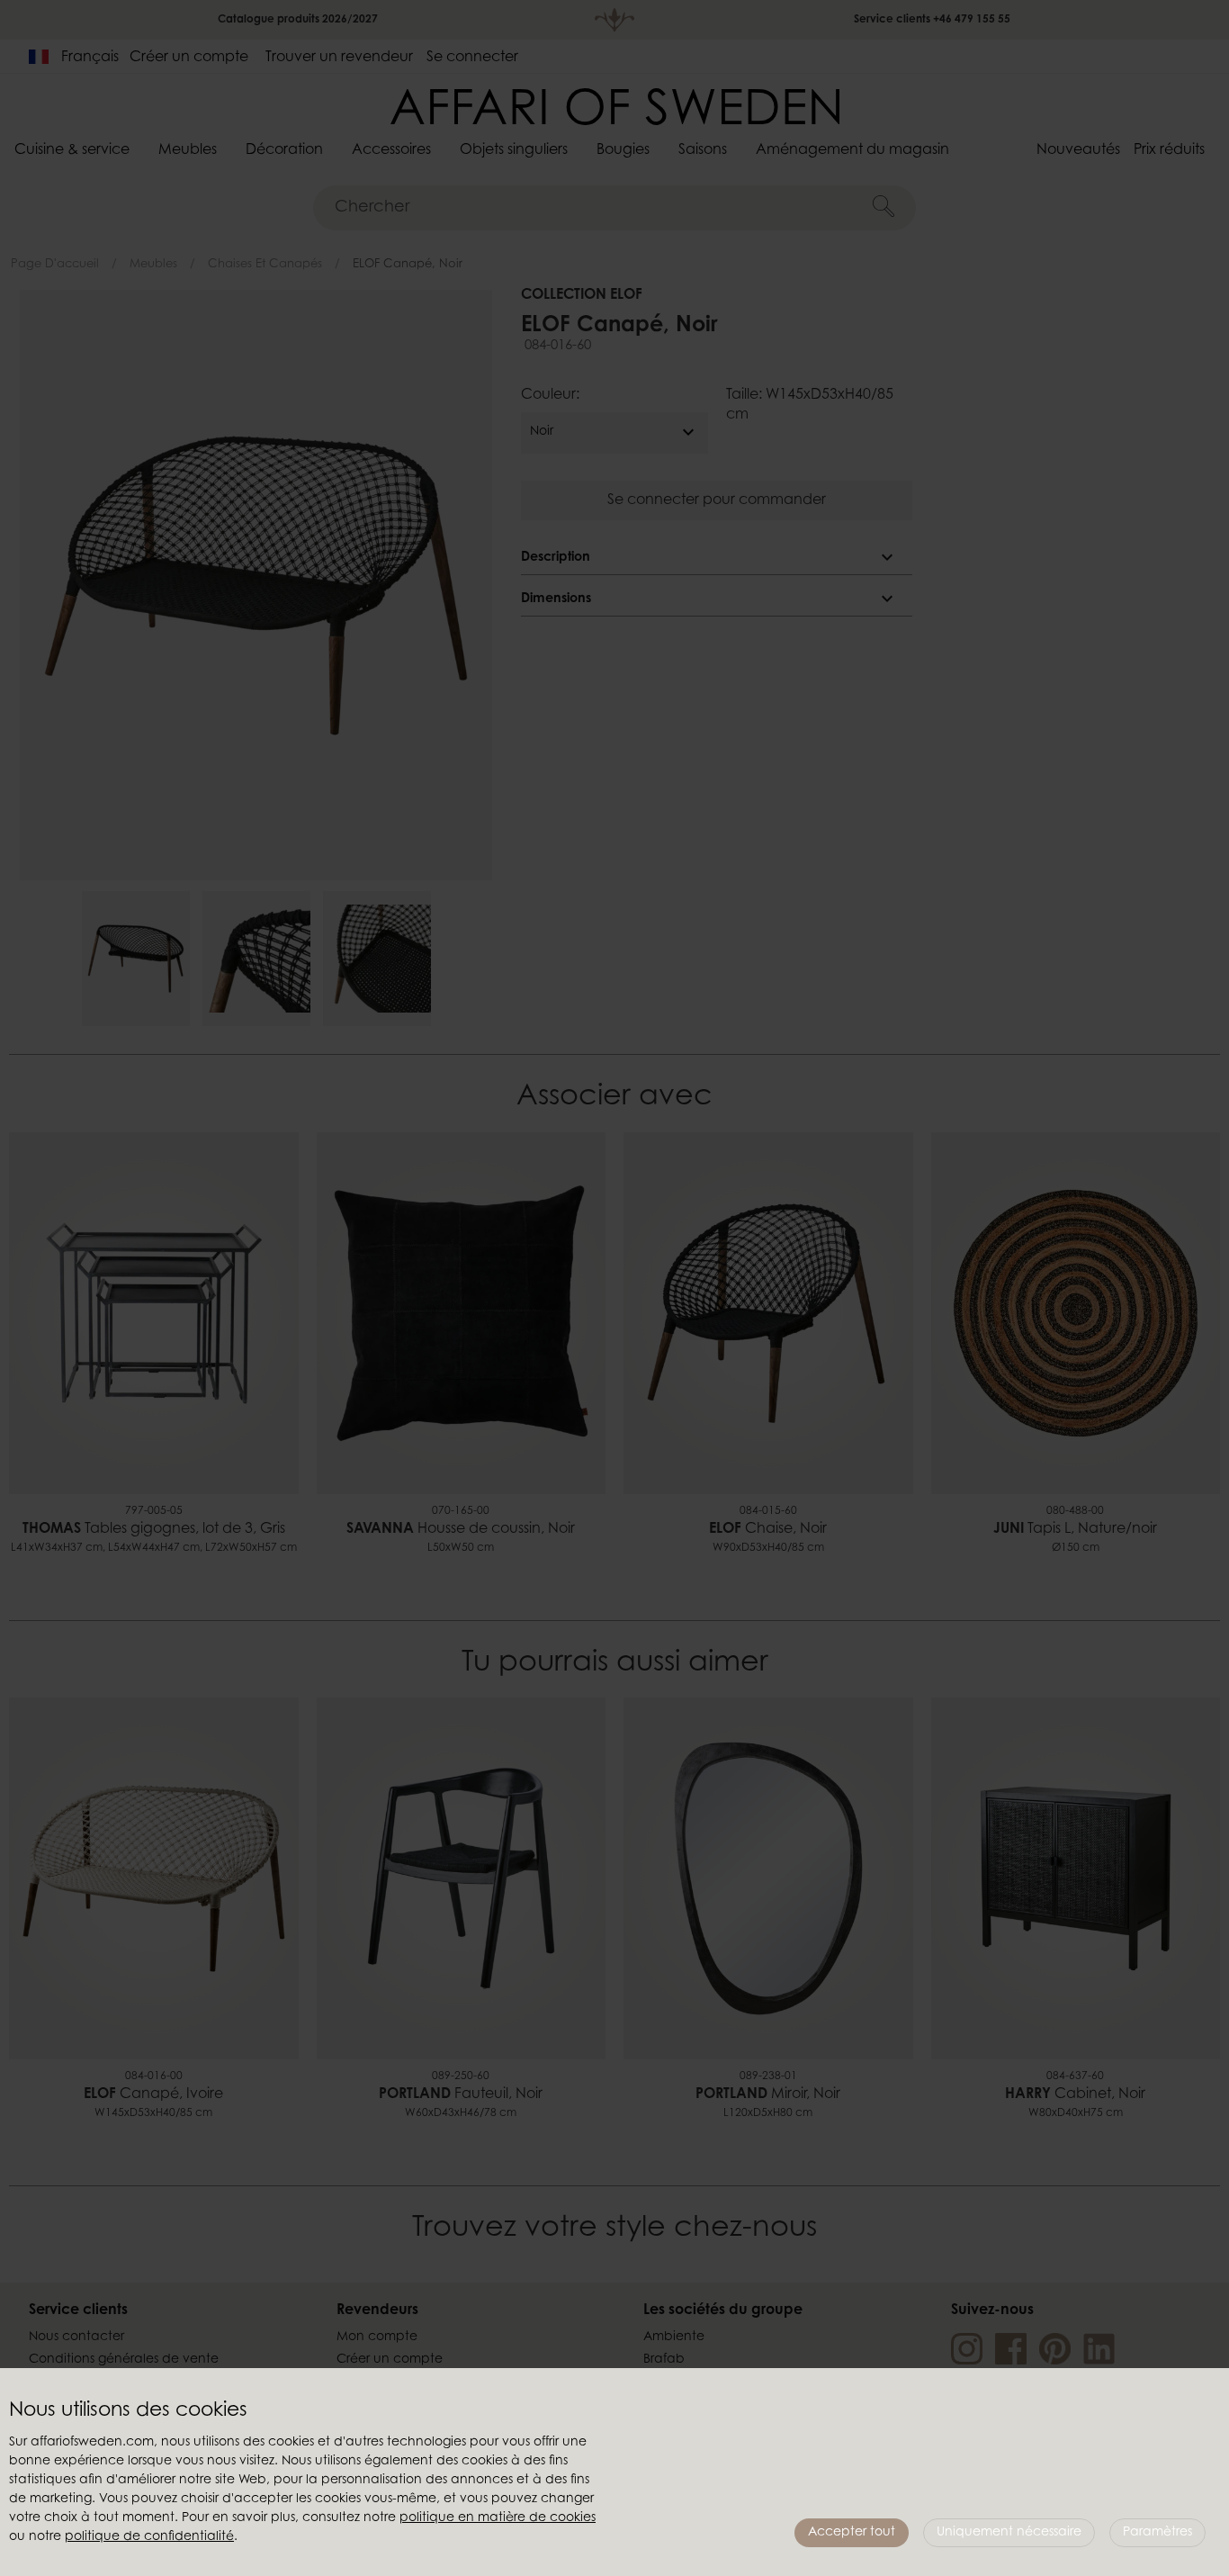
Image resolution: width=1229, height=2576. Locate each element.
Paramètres (1157, 2533)
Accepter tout (852, 2533)
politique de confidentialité (149, 2537)
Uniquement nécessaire (1009, 2533)
